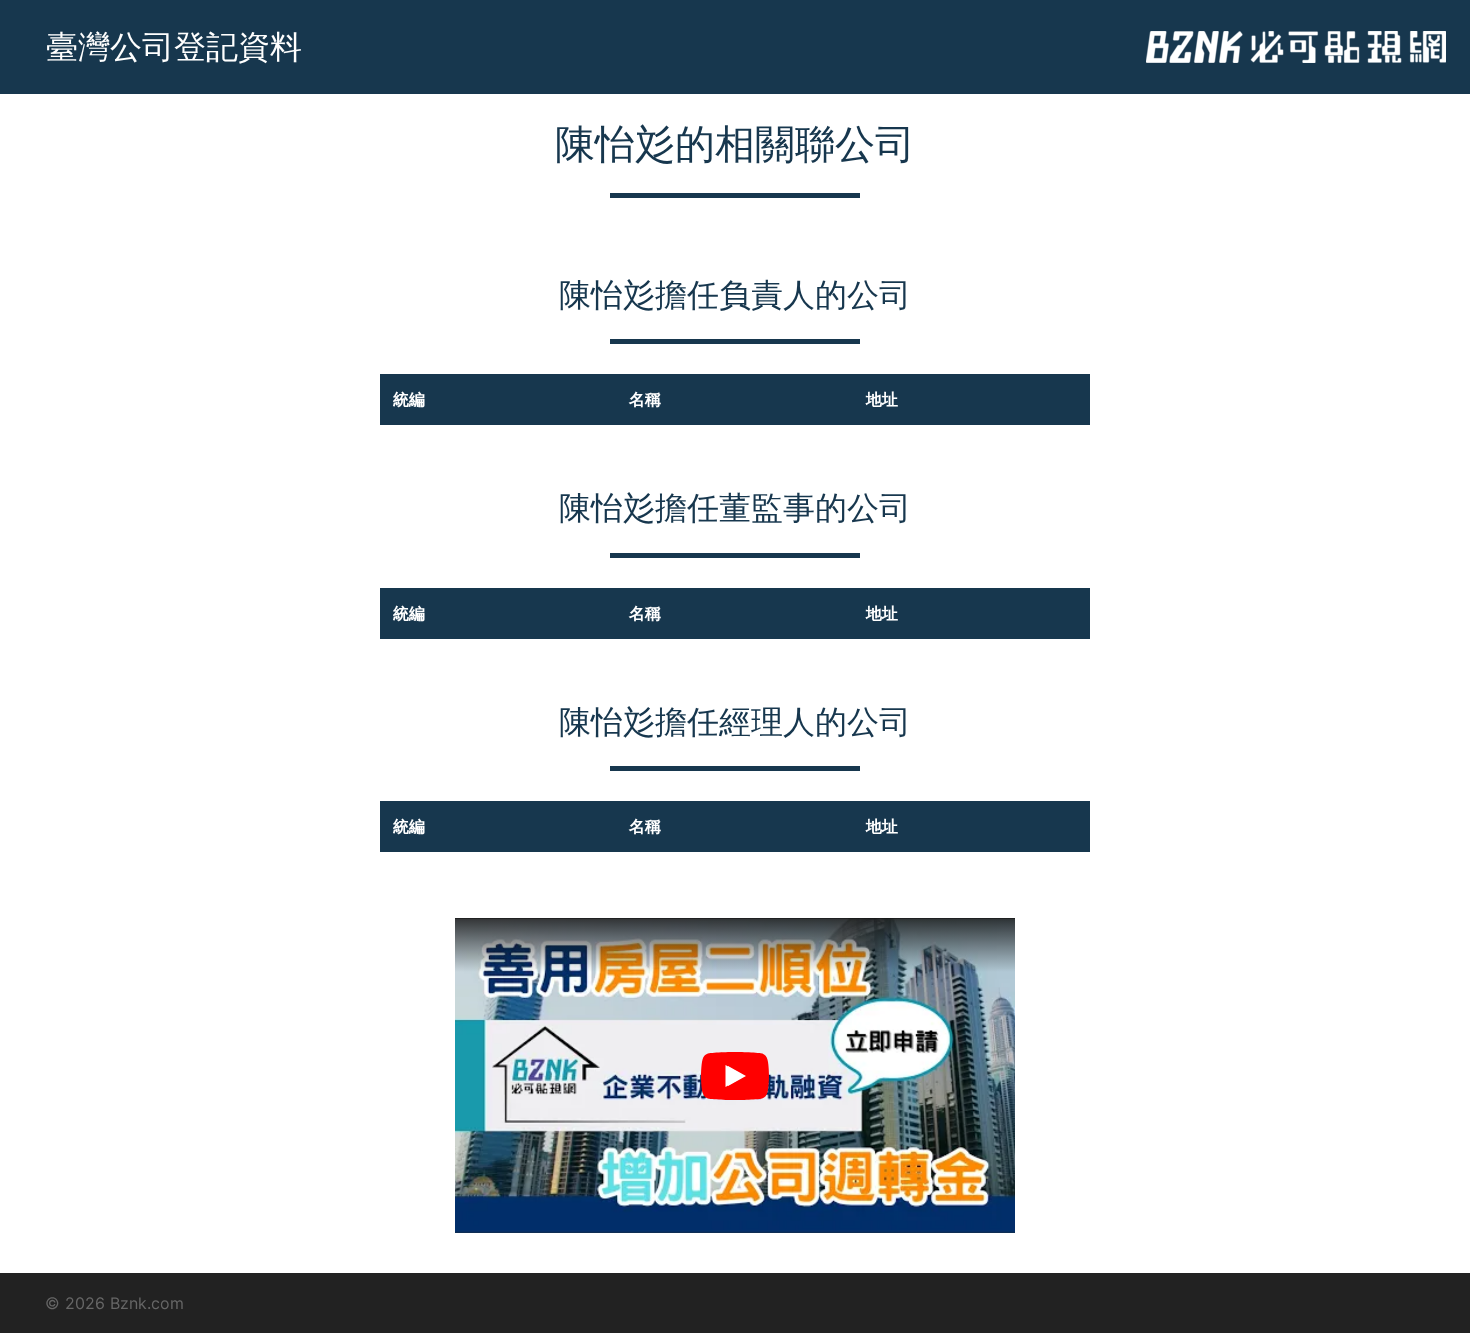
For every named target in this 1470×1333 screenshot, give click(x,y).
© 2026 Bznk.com (114, 1303)
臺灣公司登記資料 (174, 46)
